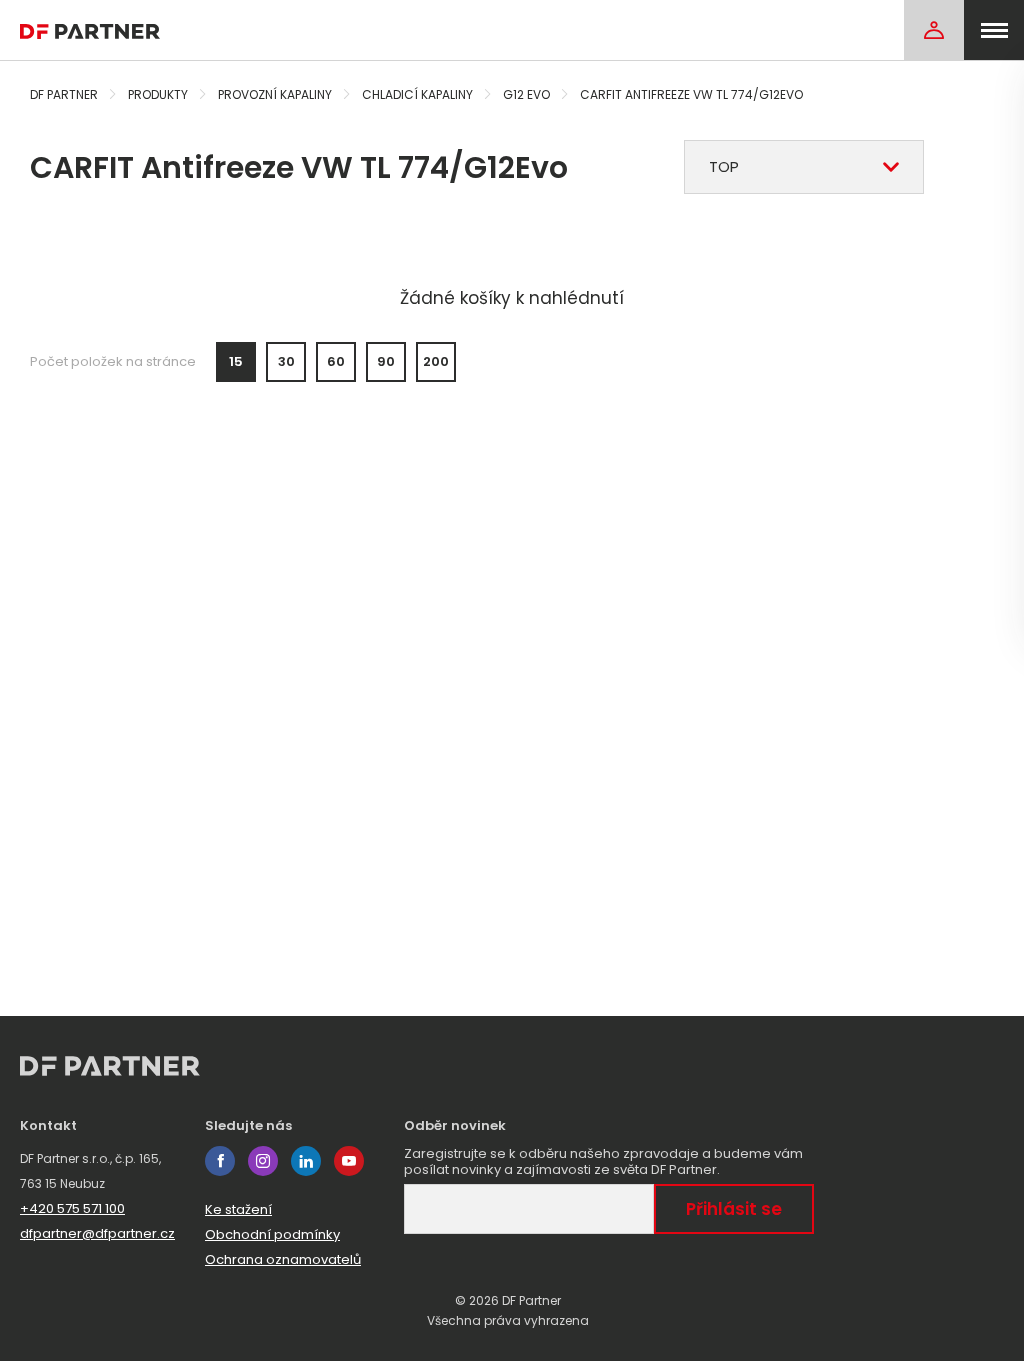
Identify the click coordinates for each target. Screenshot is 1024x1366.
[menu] (994, 30)
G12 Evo (526, 94)
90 (386, 361)
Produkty (158, 94)
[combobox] (804, 167)
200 (436, 361)
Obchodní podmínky (272, 1234)
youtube (349, 1161)
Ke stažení (238, 1209)
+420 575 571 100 (72, 1208)
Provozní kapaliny (275, 94)
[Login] (934, 30)
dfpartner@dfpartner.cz (97, 1233)
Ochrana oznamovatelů (283, 1259)
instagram (263, 1161)
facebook (220, 1161)
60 (336, 361)
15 (236, 361)
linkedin (306, 1161)
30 (286, 361)
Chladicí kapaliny (417, 94)
